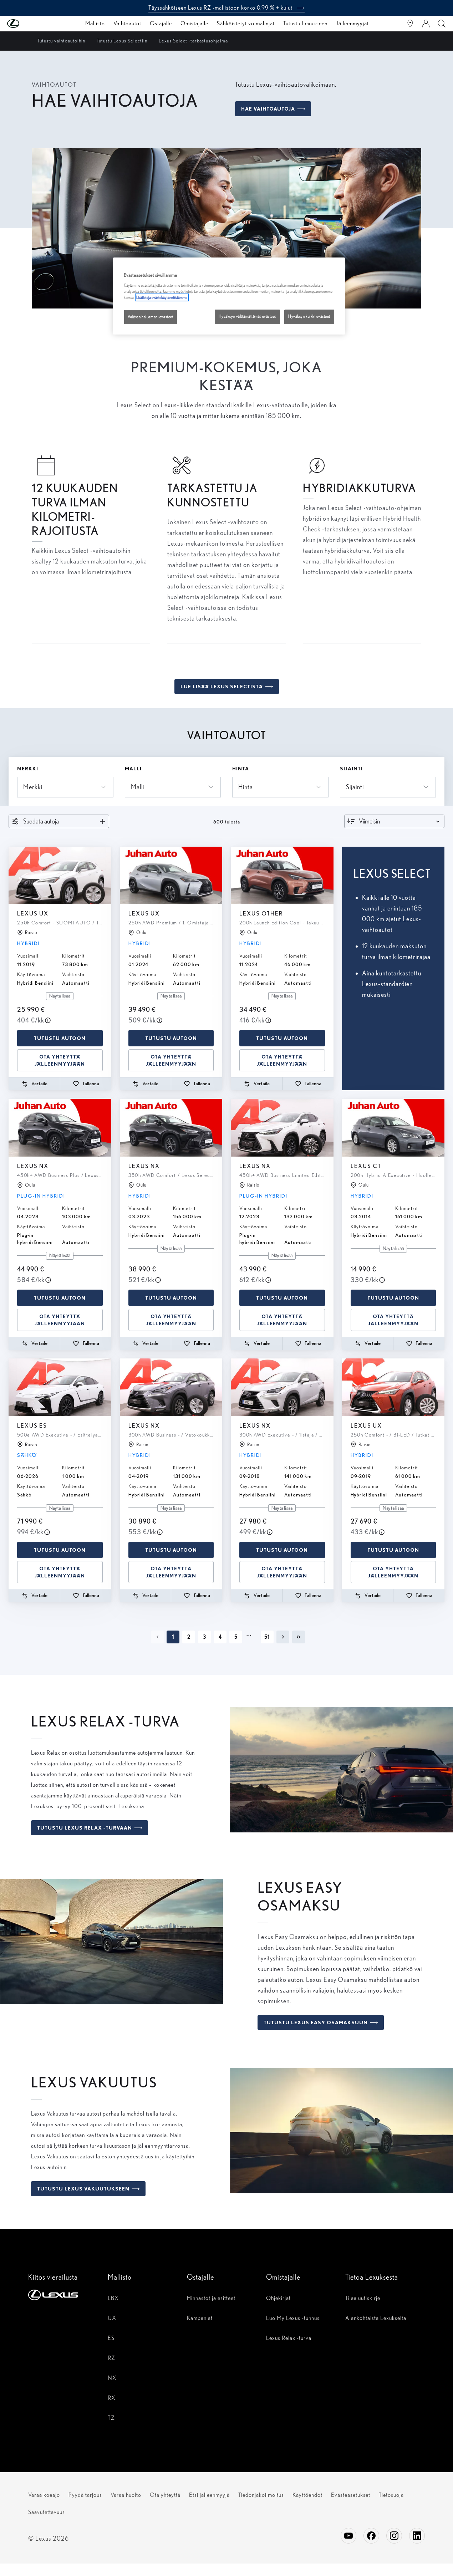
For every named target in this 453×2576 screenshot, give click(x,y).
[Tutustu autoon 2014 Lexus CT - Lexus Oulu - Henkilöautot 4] (393, 1128)
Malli (133, 769)
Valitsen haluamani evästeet (151, 317)
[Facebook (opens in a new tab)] (371, 2536)
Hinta (241, 769)
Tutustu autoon (60, 1038)
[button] (27, 24)
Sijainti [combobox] (355, 787)
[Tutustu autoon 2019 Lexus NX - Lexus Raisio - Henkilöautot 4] (171, 1387)
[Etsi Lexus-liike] (410, 24)
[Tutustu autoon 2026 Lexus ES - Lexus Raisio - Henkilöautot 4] (60, 1387)
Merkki (28, 769)
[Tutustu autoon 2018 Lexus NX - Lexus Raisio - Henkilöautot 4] (282, 1387)
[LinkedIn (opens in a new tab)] (417, 2536)
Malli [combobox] (138, 787)
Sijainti (351, 769)
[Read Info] (48, 1020)
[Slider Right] (105, 876)
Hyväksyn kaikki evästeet (309, 317)
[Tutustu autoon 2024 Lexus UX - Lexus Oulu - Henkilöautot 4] (171, 876)
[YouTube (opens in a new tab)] (348, 2536)
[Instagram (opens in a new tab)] (394, 2536)
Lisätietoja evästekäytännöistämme (162, 297)
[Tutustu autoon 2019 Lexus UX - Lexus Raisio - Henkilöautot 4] (60, 876)
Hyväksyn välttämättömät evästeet (247, 317)
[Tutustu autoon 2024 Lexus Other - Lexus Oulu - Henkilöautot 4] (282, 876)
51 (267, 1637)
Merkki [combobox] (33, 787)
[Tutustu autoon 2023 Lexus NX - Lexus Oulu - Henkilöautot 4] (60, 1128)
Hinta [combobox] (246, 787)
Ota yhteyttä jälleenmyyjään (60, 1060)
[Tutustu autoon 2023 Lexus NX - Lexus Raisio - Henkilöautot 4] (282, 1128)
